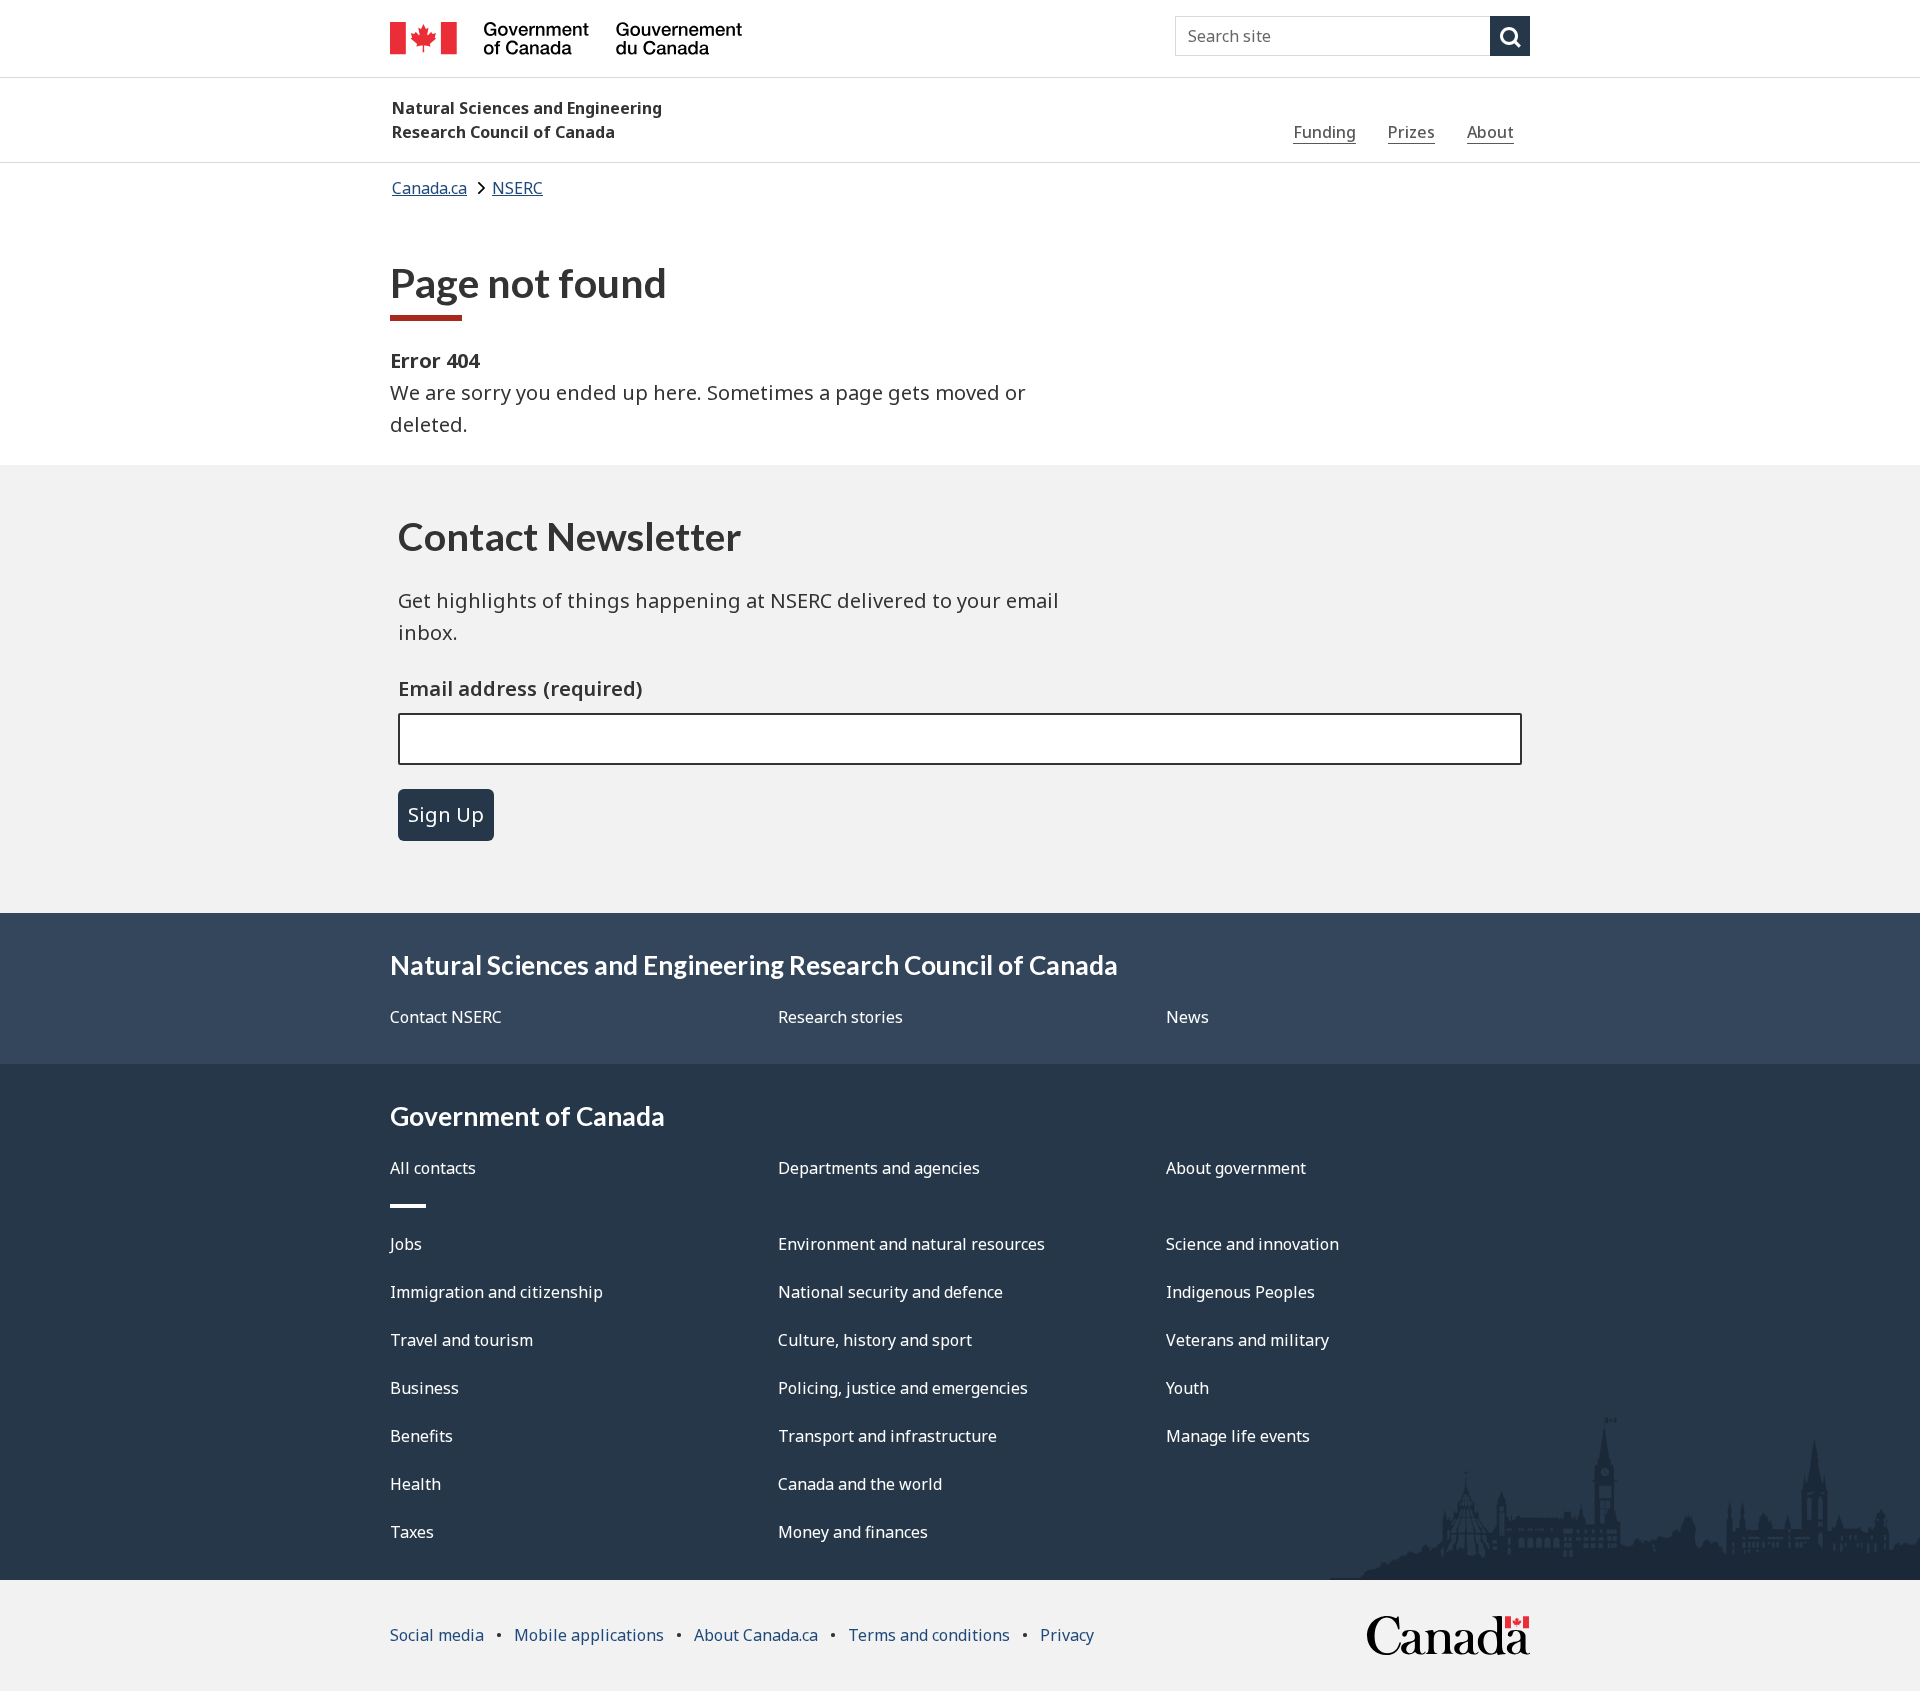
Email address (467, 688)
